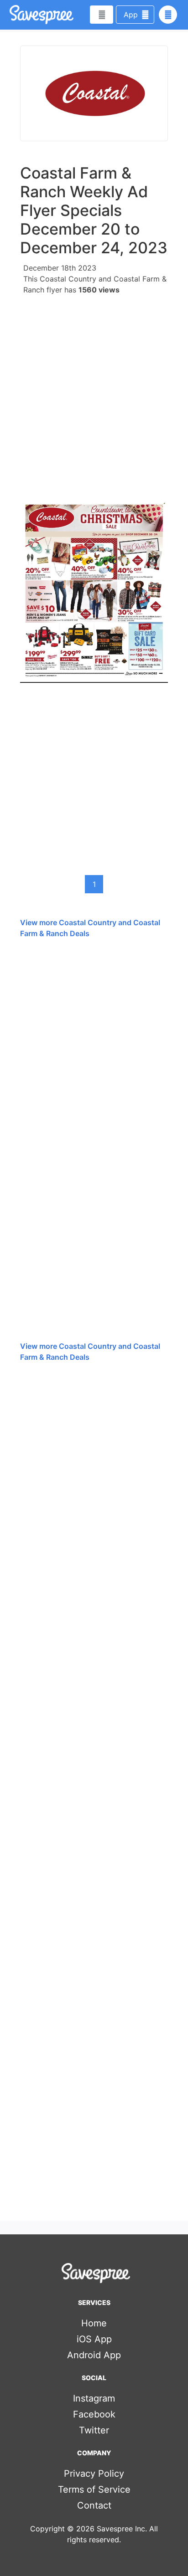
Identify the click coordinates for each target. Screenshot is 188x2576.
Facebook (94, 2414)
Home (94, 2323)
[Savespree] (10, 15)
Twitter (94, 2430)
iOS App (94, 2339)
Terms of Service (94, 2489)
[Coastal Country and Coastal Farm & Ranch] (94, 93)
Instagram (94, 2398)
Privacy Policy (94, 2474)
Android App (94, 2355)
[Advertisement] (94, 394)
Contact (94, 2505)
